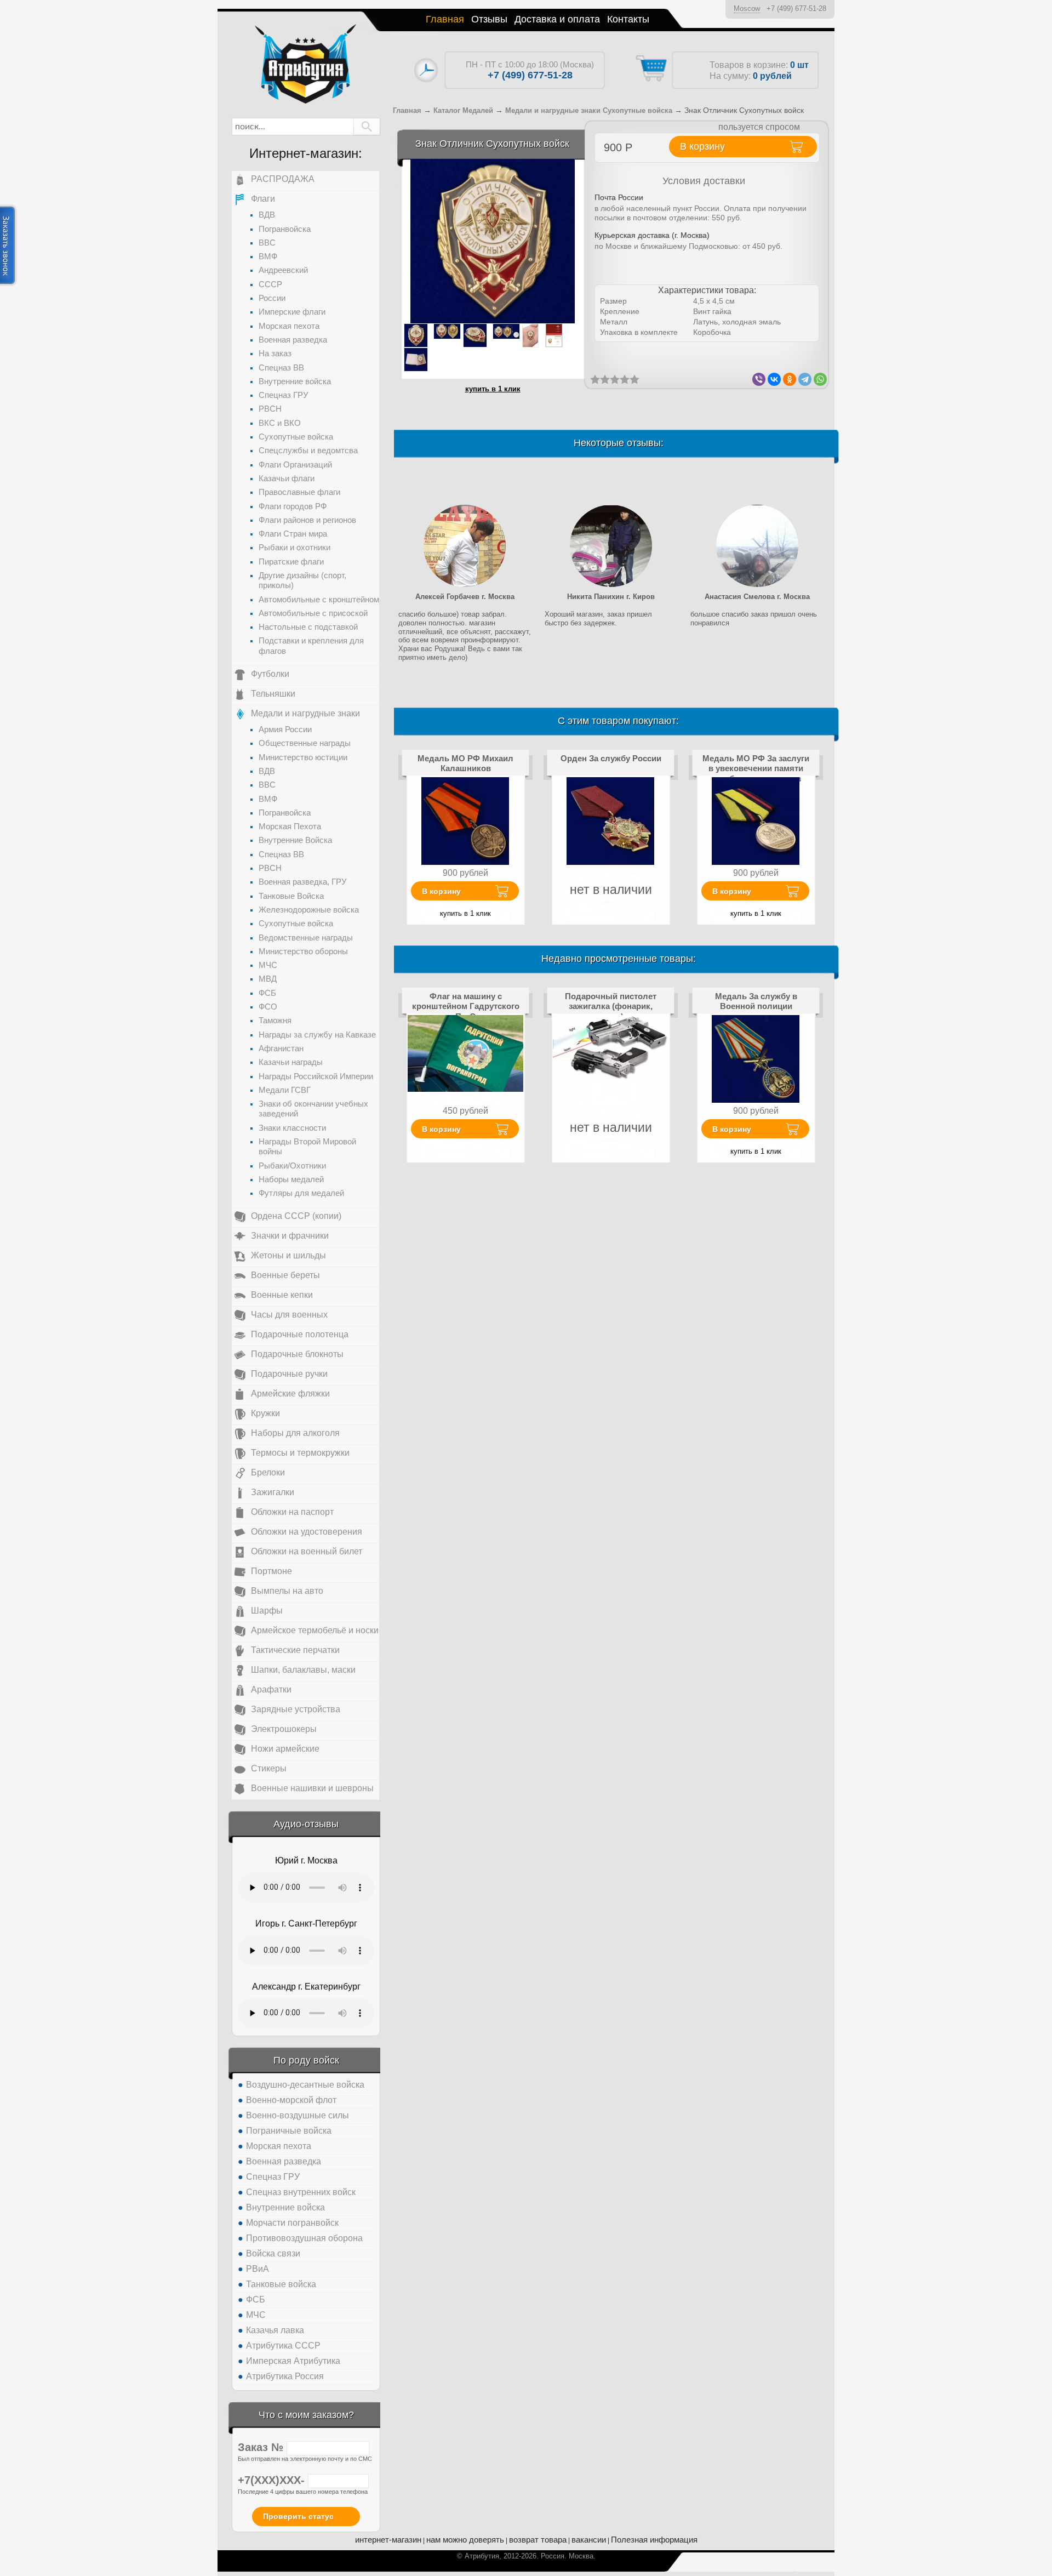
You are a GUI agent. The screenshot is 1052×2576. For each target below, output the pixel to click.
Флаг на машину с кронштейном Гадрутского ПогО (466, 1006)
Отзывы (489, 19)
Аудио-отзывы (306, 1824)
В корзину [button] (702, 146)
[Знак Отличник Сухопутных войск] (493, 241)
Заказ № (262, 2447)
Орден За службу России (611, 758)
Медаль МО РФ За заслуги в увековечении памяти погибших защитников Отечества (756, 773)
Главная (445, 19)
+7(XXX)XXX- (273, 2480)
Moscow (747, 8)
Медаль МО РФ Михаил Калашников (465, 763)
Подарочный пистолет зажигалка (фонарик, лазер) (611, 1006)
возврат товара (538, 2540)
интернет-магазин (388, 2540)
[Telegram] (805, 379)
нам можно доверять (465, 2540)
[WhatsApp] (820, 379)
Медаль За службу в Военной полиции (756, 1001)
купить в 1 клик (493, 389)
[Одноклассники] (790, 379)
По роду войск (306, 2060)
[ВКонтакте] (774, 379)
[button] (367, 127)
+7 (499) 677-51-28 (796, 8)
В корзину (441, 891)
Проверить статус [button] (298, 2516)
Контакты (628, 19)
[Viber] (759, 379)
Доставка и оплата (557, 19)
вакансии (589, 2540)
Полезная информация (654, 2540)
